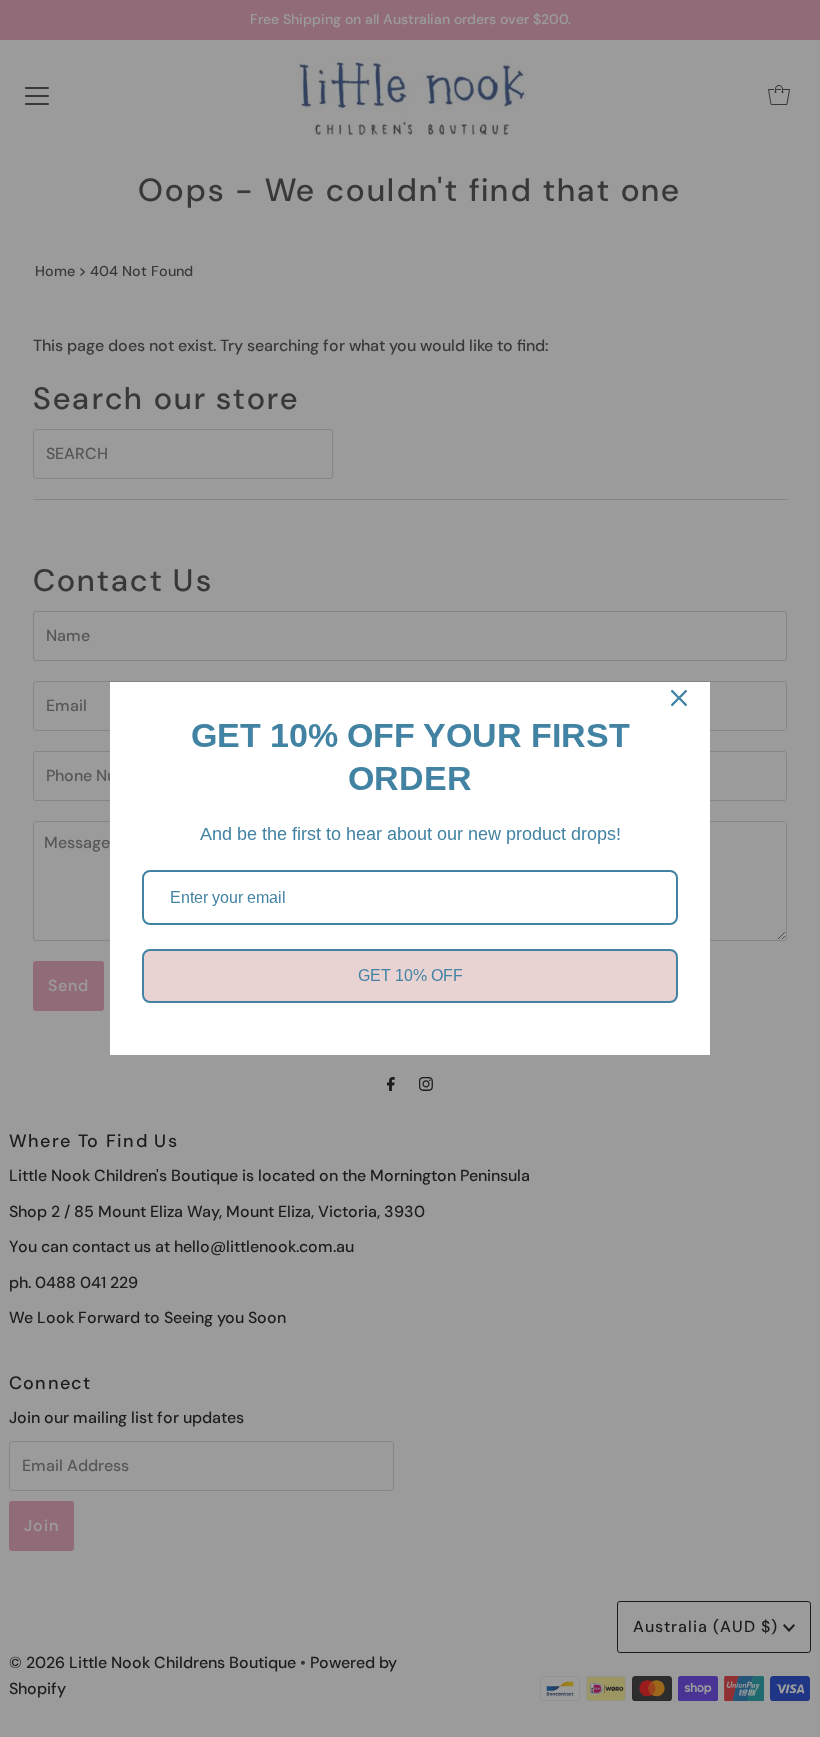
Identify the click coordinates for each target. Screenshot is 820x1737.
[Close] (679, 698)
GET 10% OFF (410, 975)
